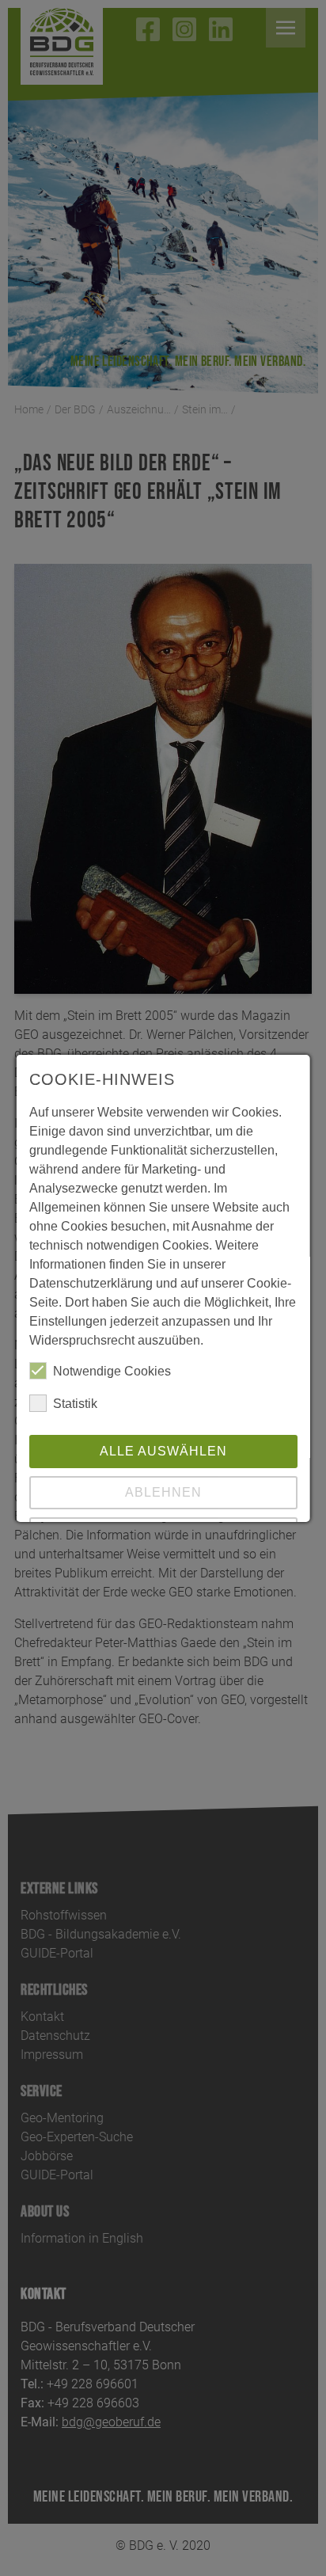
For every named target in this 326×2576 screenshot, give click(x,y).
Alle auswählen (163, 1451)
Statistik (75, 1404)
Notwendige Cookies (112, 1371)
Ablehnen (163, 1492)
